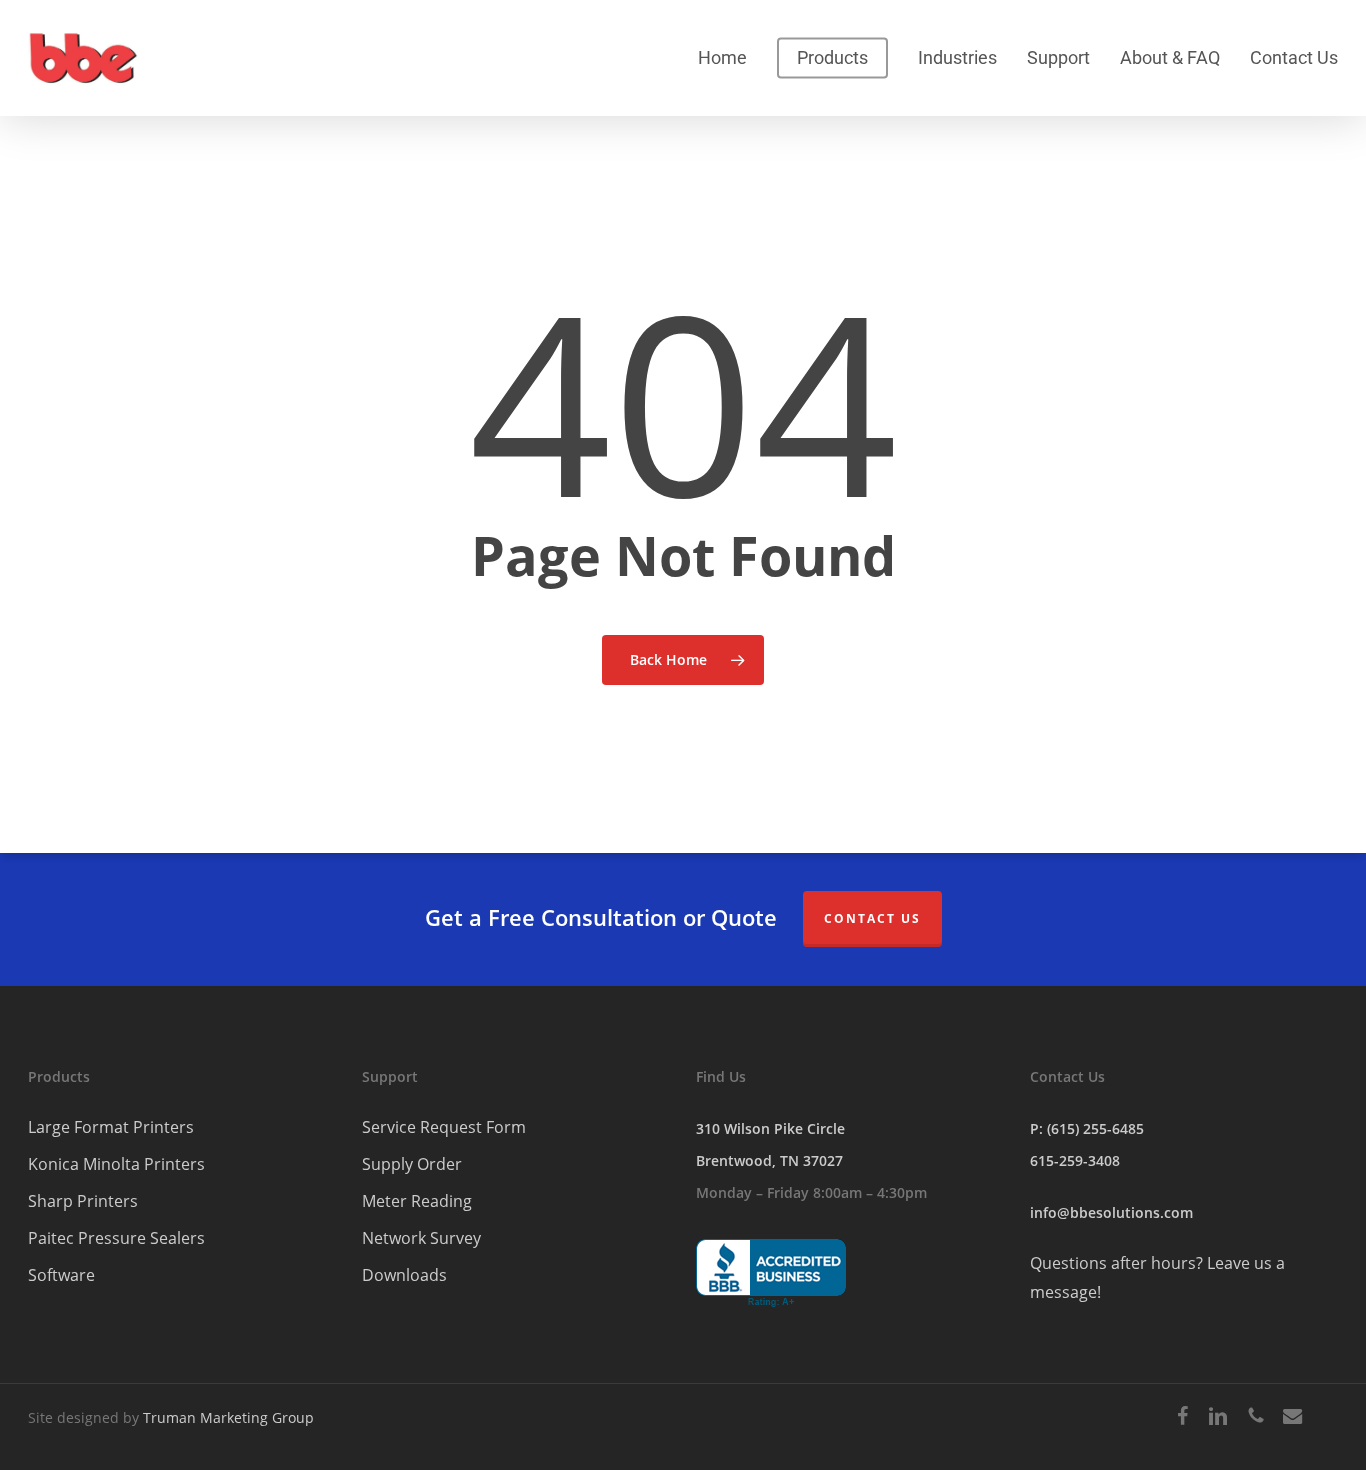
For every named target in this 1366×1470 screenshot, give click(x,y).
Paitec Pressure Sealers (116, 1238)
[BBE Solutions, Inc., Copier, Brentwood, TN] (771, 1273)
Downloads (404, 1275)
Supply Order (412, 1164)
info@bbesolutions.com (1111, 1212)
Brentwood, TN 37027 (769, 1160)
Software (61, 1275)
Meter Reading (417, 1201)
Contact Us (872, 918)
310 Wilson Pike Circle (770, 1128)
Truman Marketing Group (228, 1417)
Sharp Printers (83, 1201)
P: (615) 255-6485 (1087, 1128)
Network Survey (421, 1238)
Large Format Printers (111, 1127)
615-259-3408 (1075, 1160)
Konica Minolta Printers (116, 1164)
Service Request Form (444, 1127)
